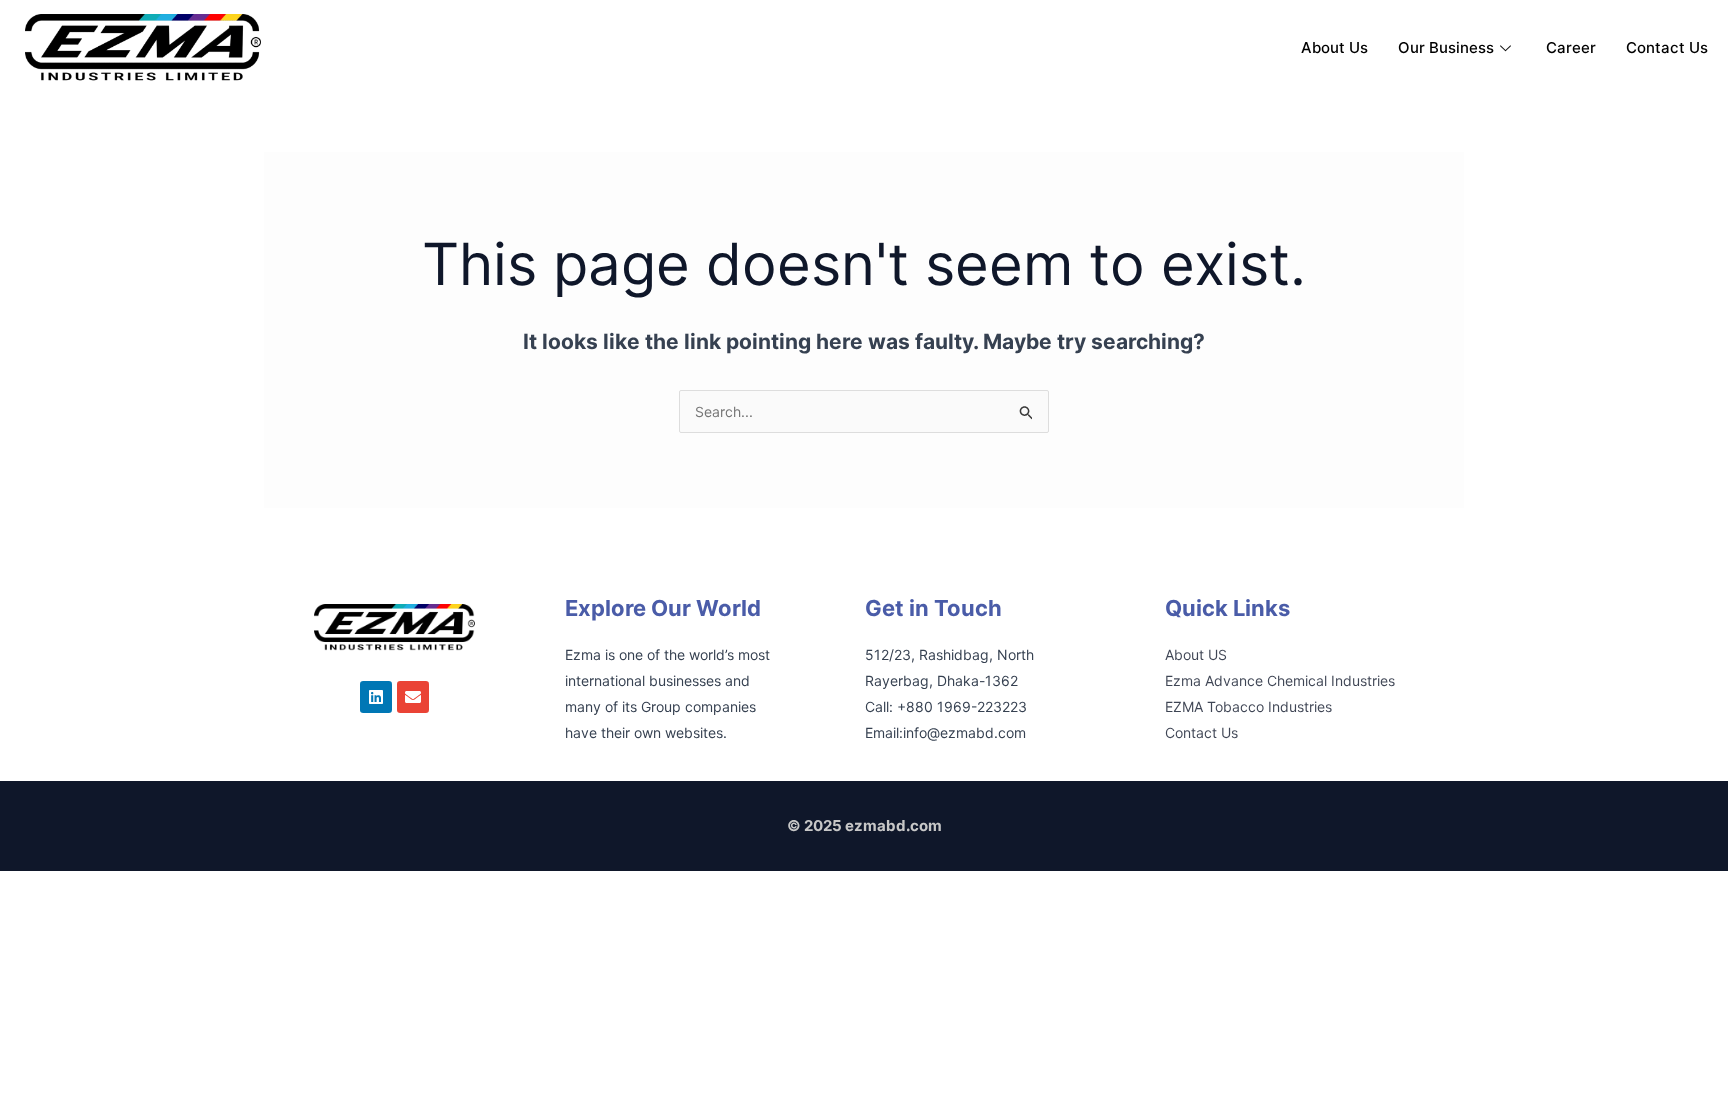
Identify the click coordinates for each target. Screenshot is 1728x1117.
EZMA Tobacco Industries (1248, 706)
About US (1196, 654)
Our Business (1446, 47)
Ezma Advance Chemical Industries (1280, 680)
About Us (1334, 47)
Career (1571, 47)
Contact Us (1667, 47)
